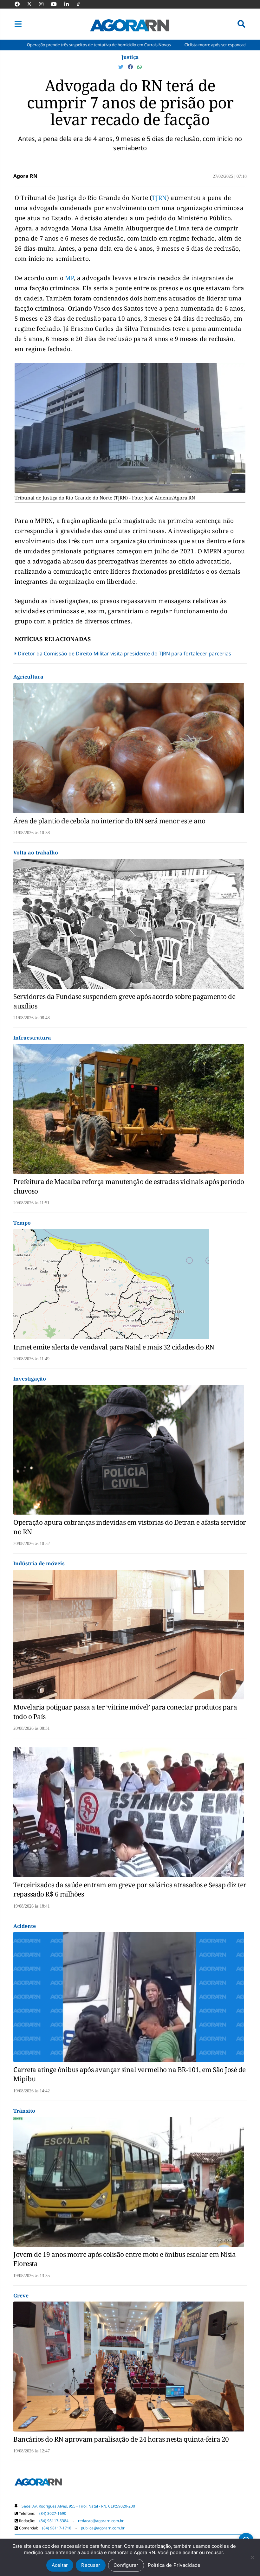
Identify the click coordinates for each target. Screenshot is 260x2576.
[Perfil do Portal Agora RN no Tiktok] (82, 4)
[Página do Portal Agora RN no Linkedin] (70, 4)
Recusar (91, 2565)
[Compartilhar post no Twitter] (121, 67)
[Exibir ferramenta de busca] (241, 24)
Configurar (126, 2565)
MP (69, 278)
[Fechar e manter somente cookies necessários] (252, 2557)
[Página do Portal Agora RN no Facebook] (20, 4)
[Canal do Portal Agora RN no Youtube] (57, 4)
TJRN (159, 198)
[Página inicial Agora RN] (38, 2483)
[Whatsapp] (140, 67)
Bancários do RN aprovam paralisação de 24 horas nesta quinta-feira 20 (121, 2439)
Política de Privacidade (174, 2565)
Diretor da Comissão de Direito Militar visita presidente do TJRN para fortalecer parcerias (124, 654)
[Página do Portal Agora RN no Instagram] (44, 4)
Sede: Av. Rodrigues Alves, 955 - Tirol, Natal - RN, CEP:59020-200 (78, 2506)
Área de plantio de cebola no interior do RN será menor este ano (109, 821)
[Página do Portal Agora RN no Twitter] (33, 4)
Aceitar (60, 2565)
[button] (18, 24)
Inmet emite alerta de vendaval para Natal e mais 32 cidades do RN (114, 1347)
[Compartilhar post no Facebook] (131, 67)
